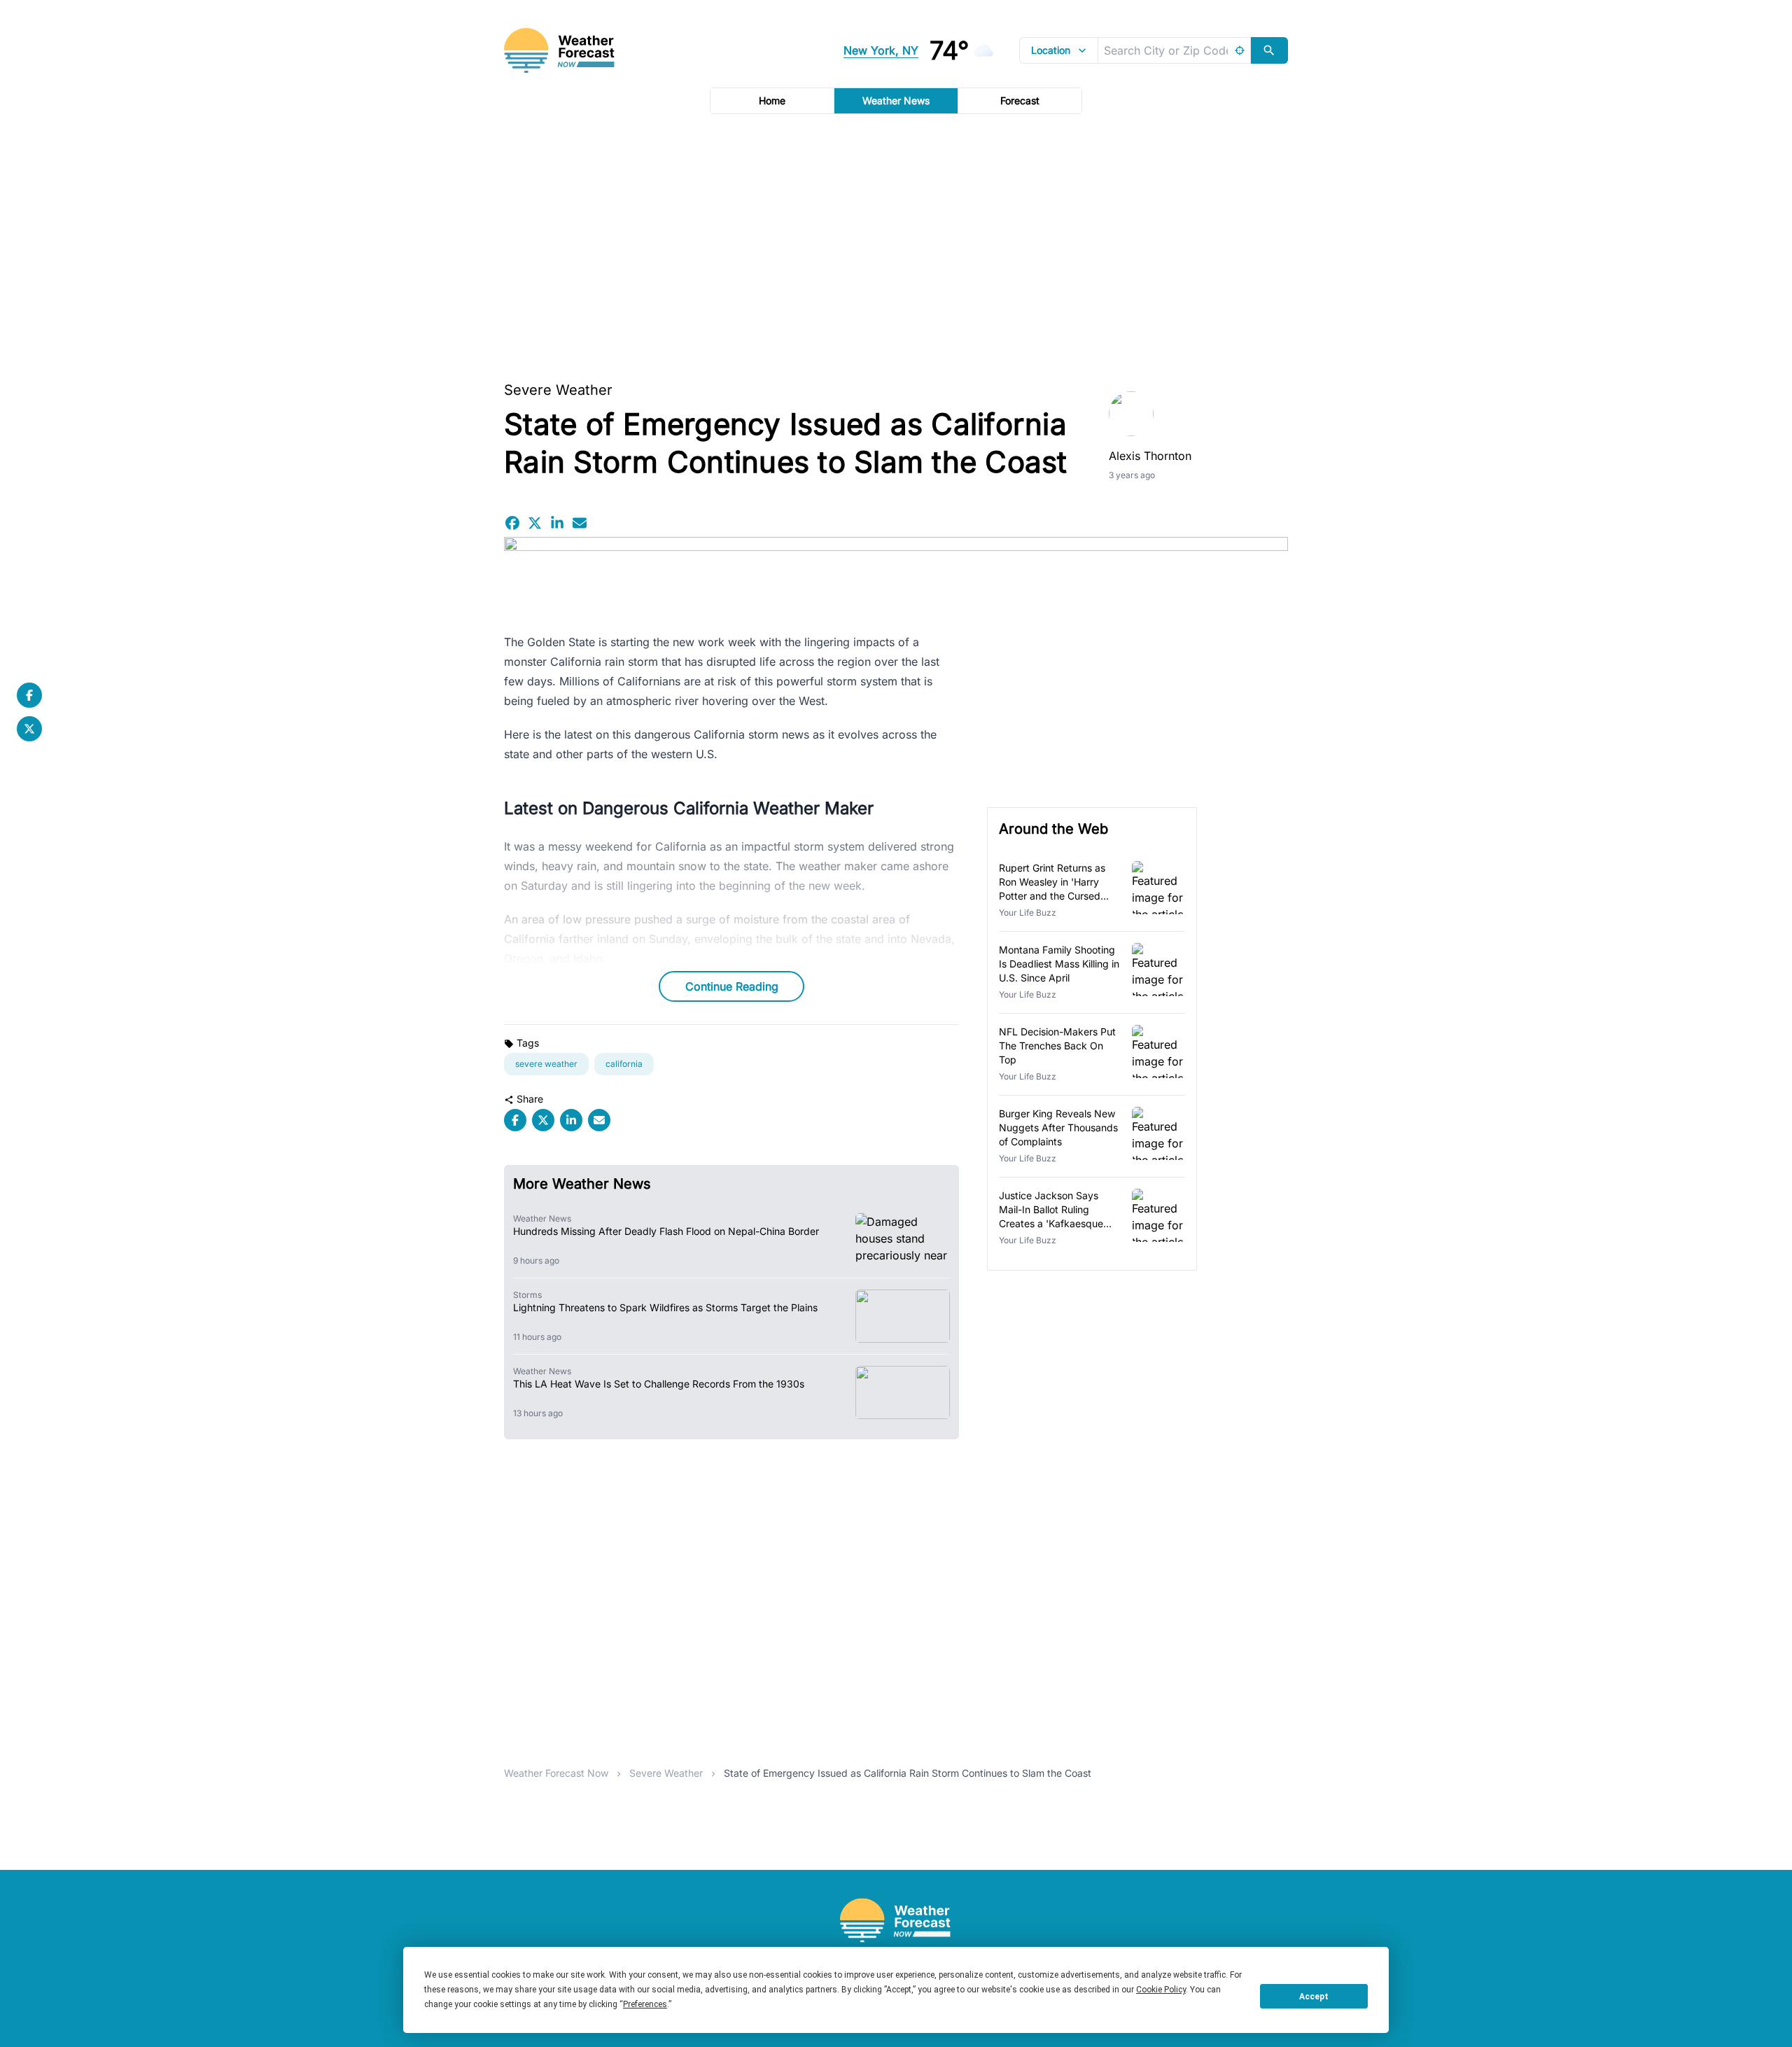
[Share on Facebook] (512, 523)
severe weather (546, 1064)
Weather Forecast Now (556, 1773)
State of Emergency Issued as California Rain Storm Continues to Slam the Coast (908, 1773)
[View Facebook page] (29, 695)
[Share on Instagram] (557, 523)
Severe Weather (558, 390)
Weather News (896, 100)
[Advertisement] (896, 243)
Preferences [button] (645, 2004)
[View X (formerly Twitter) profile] (29, 729)
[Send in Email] (580, 523)
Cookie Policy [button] (1161, 1990)
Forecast (1020, 100)
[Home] (896, 1921)
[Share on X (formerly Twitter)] (535, 523)
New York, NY (881, 50)
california (624, 1064)
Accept (1314, 1997)
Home (772, 100)
